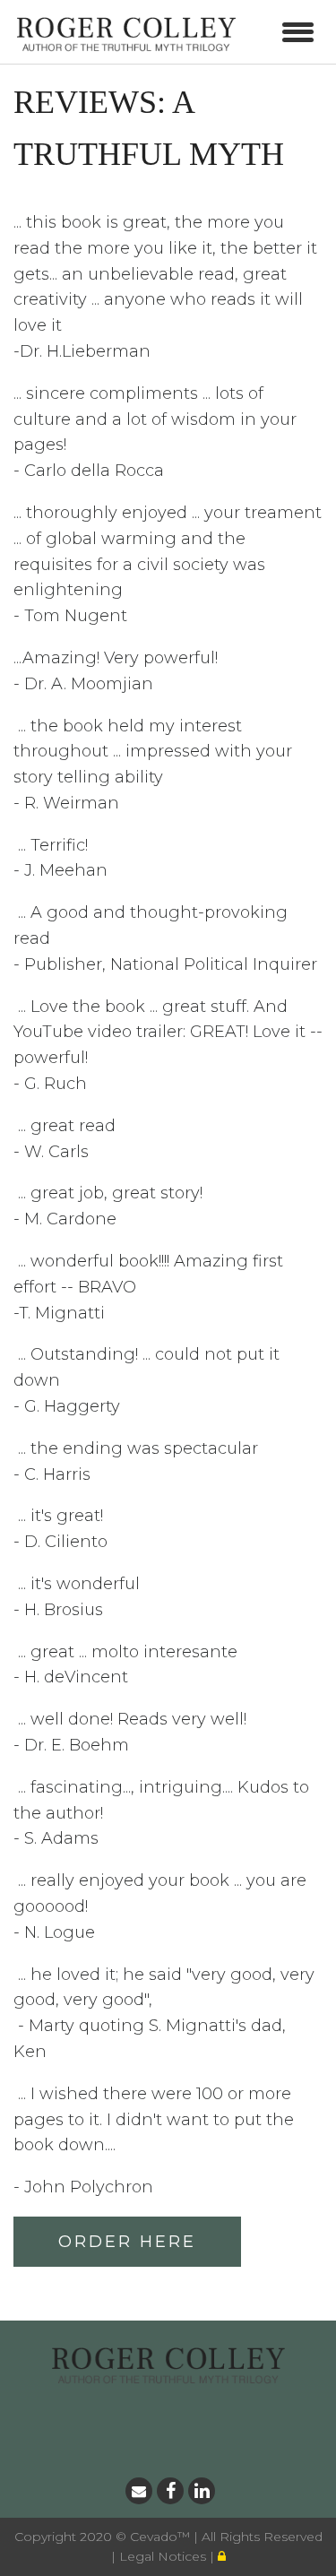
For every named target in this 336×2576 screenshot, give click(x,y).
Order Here (127, 2242)
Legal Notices (164, 2556)
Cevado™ (162, 2537)
